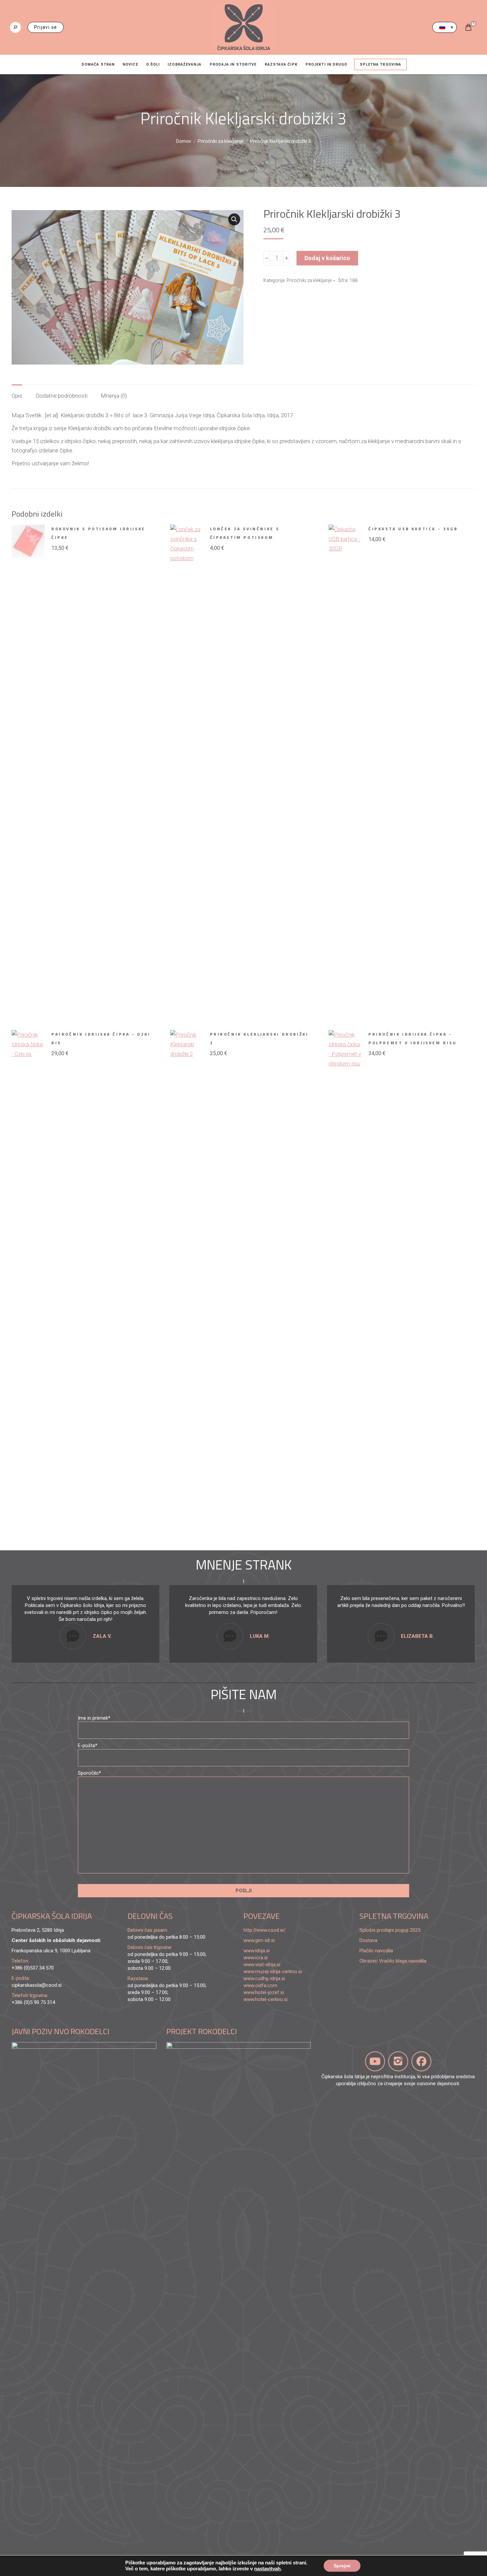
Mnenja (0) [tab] (114, 396)
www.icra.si (256, 1958)
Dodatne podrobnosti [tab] (61, 396)
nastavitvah (267, 2569)
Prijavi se (46, 27)
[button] (234, 219)
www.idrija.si (257, 1951)
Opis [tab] (17, 396)
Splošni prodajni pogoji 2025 (390, 1930)
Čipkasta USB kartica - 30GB (413, 529)
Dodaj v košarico (327, 258)
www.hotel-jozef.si (264, 1992)
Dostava (368, 1940)
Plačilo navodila (376, 1951)
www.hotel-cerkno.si (266, 1999)
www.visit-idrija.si (262, 1965)
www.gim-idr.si (259, 1940)
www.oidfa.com (260, 1985)
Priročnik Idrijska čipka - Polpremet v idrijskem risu (413, 1038)
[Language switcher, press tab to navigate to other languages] (445, 27)
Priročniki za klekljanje (309, 280)
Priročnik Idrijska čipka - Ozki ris (101, 1038)
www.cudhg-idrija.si (264, 1978)
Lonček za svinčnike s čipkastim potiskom (245, 533)
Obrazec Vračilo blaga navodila (393, 1961)
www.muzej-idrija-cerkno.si (273, 1972)
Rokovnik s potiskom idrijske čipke (98, 533)
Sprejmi (342, 2566)
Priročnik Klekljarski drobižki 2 (259, 1038)
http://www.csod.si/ (265, 1930)
